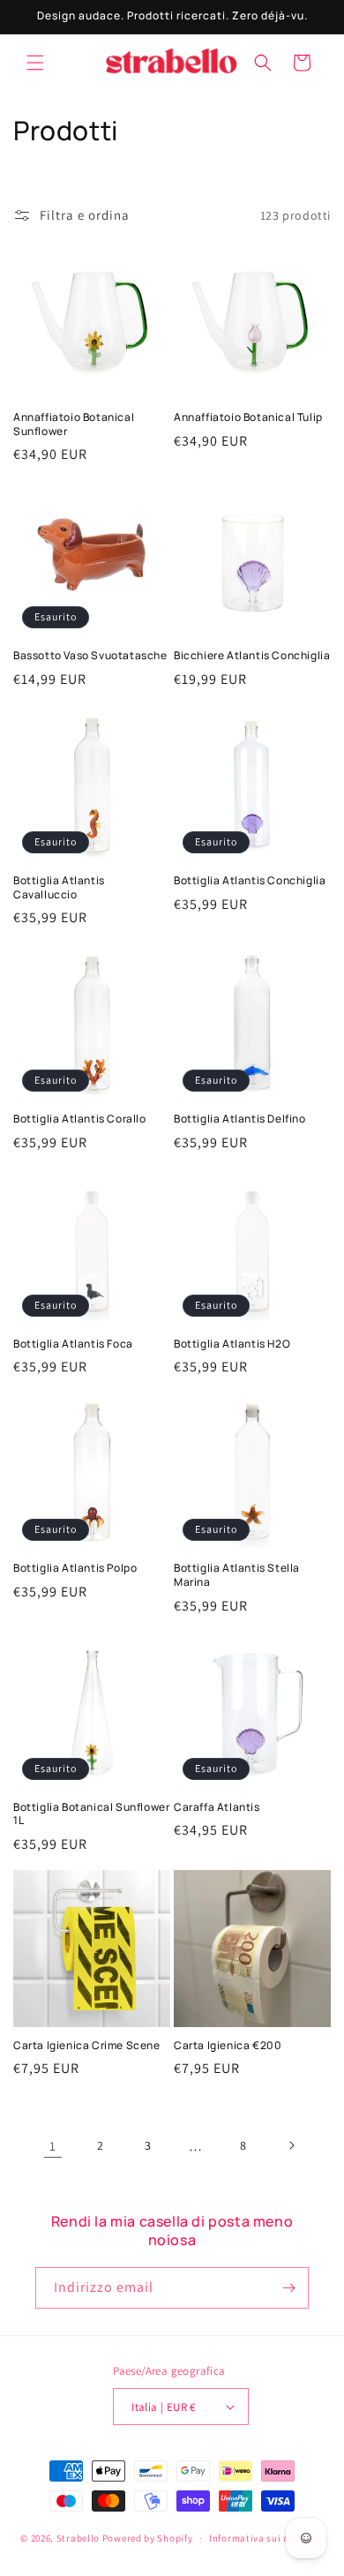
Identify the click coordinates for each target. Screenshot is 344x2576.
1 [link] (53, 2146)
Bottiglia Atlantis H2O (232, 1344)
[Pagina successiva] (291, 2145)
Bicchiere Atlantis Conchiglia (252, 656)
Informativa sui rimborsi (266, 2538)
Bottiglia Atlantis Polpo (75, 1568)
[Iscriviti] (288, 2288)
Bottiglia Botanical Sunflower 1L (91, 1814)
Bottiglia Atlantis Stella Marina (237, 1575)
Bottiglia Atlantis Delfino (240, 1119)
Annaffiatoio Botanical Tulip (248, 417)
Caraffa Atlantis (217, 1807)
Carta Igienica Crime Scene (87, 2046)
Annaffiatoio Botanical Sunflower (74, 424)
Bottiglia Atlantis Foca (73, 1344)
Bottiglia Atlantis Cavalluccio (59, 887)
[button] (35, 63)
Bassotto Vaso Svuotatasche (90, 656)
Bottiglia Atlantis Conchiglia (250, 881)
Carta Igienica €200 (228, 2046)
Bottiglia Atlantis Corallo (80, 1119)
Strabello (78, 2538)
